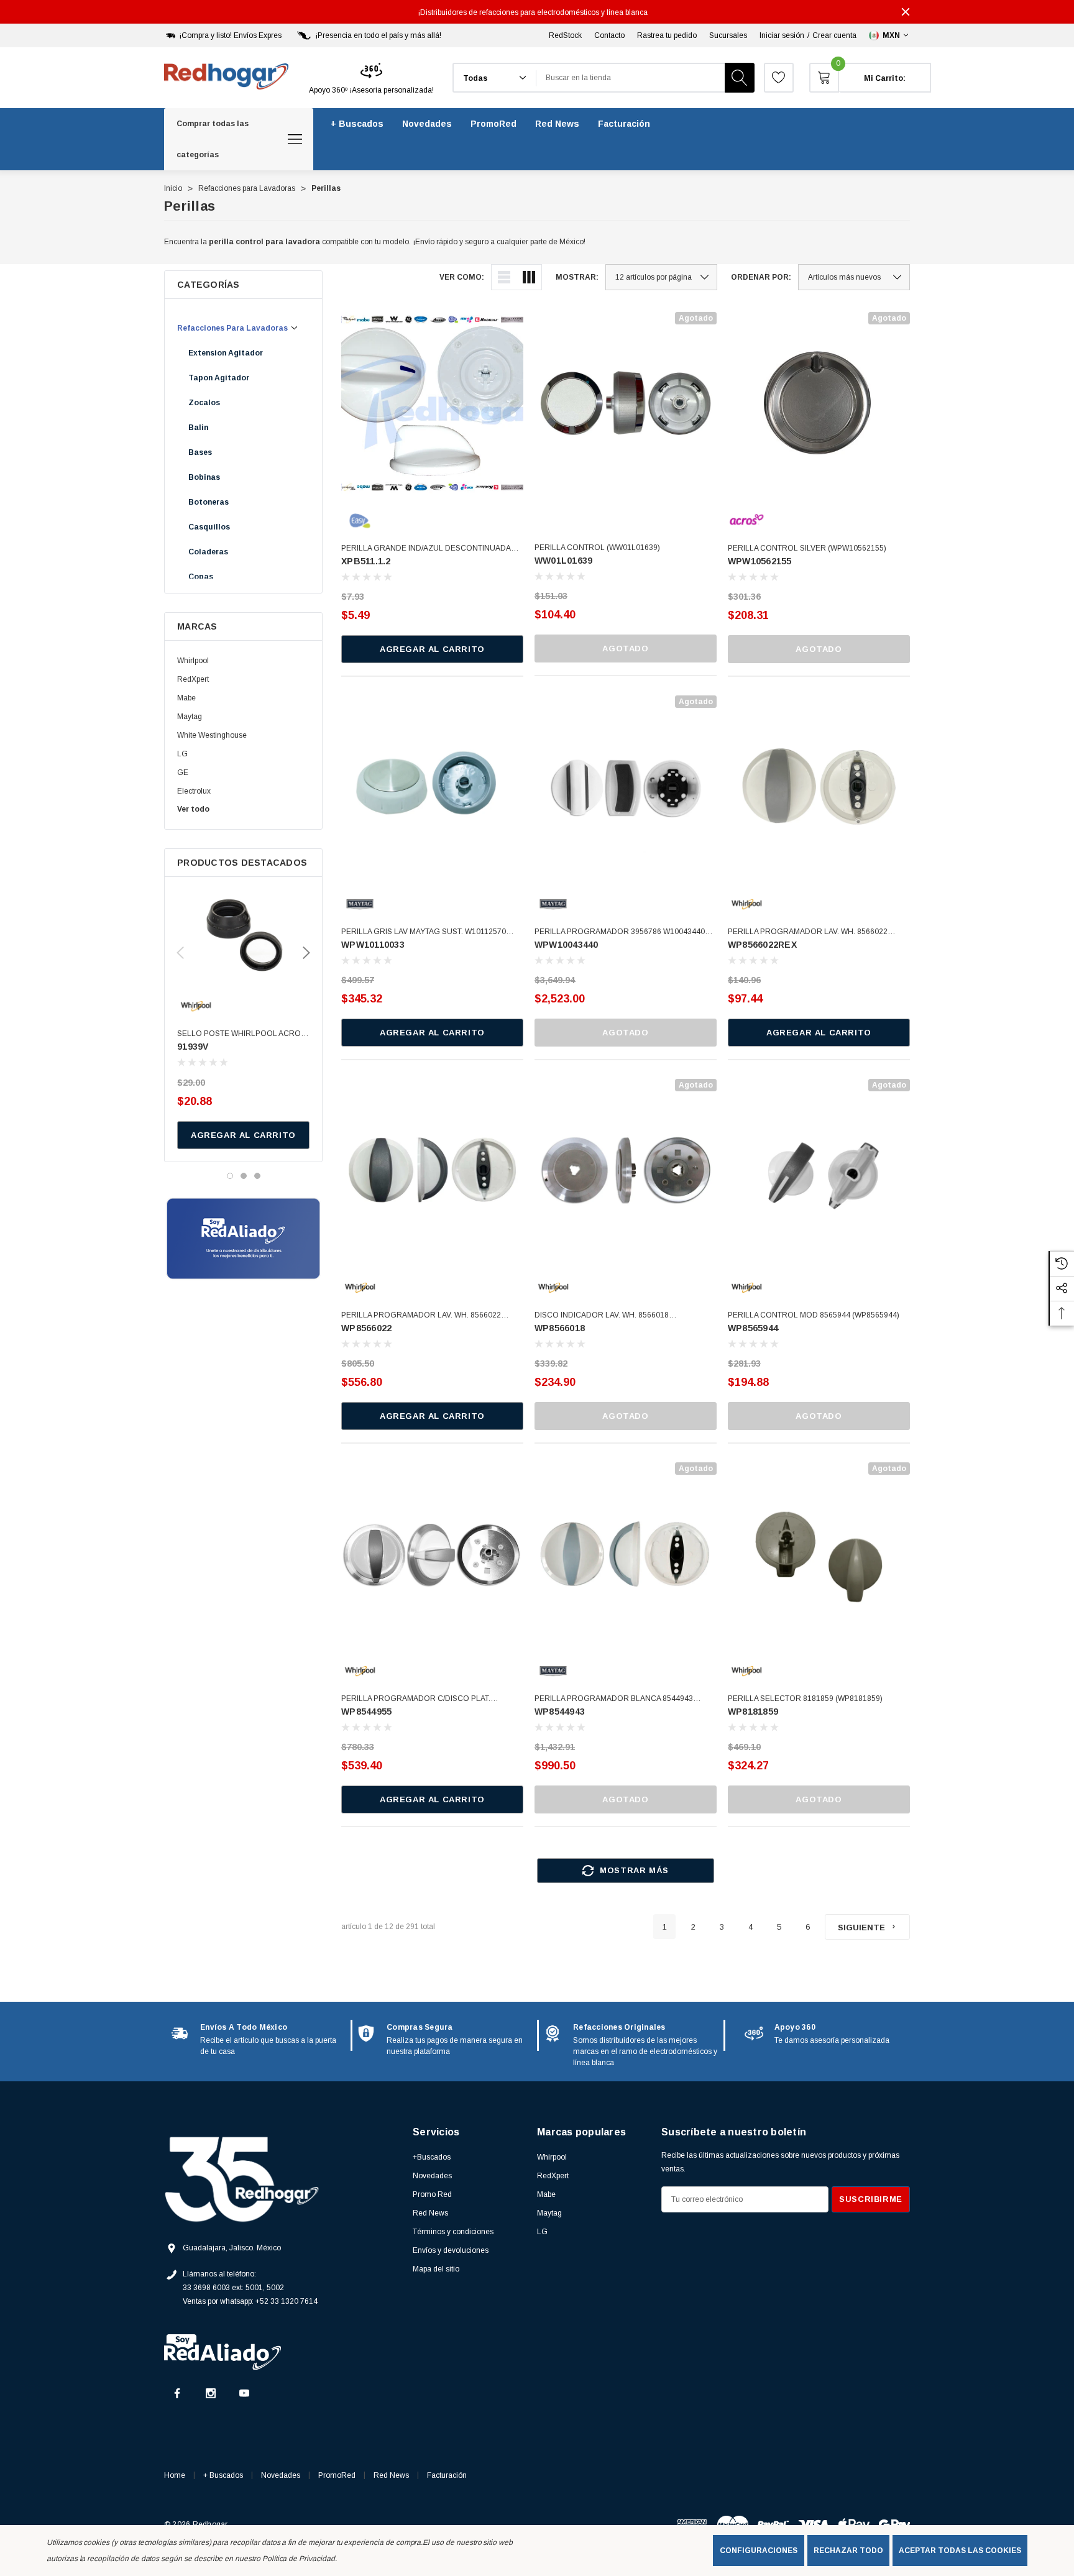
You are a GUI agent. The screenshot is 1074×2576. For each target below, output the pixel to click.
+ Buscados (223, 2475)
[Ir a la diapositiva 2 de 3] (244, 1176)
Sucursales (728, 35)
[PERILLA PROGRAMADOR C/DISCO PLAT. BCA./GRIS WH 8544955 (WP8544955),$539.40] (432, 1553)
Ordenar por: (761, 277)
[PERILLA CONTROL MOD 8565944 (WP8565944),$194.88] (819, 1170)
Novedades (281, 2475)
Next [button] (306, 953)
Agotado (625, 649)
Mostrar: (577, 277)
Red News (391, 2475)
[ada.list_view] (504, 277)
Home (175, 2475)
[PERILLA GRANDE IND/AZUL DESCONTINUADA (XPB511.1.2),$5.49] (432, 403)
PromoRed (337, 2475)
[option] (257, 2039)
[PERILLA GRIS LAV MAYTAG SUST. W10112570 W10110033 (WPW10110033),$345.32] (432, 786)
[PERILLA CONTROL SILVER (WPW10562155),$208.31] (819, 403)
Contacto (609, 35)
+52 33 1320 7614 (287, 2301)
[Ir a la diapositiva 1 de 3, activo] (230, 1176)
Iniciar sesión (782, 35)
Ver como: (462, 277)
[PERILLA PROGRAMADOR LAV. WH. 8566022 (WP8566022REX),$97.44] (819, 786)
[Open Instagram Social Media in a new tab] (211, 2393)
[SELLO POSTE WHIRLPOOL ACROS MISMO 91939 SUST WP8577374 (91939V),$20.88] (243, 936)
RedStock (565, 35)
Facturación (447, 2475)
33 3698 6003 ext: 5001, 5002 (233, 2288)
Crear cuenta (834, 35)
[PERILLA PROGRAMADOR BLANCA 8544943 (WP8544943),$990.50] (626, 1553)
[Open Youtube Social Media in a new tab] (244, 2393)
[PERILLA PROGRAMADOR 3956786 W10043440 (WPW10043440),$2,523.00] (626, 786)
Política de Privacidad (299, 2559)
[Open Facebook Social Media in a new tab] (177, 2393)
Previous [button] (180, 953)
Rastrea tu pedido (667, 35)
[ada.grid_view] (529, 277)
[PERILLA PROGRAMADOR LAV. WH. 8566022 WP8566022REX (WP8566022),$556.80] (432, 1170)
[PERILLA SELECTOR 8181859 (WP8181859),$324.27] (819, 1553)
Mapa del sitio (436, 2269)
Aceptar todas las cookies (960, 2551)
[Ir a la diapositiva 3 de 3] (257, 1176)
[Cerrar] (906, 12)
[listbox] (854, 277)
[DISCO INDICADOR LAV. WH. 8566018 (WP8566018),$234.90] (626, 1170)
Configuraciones (759, 2551)
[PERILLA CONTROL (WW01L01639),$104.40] (626, 403)
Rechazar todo (848, 2551)
